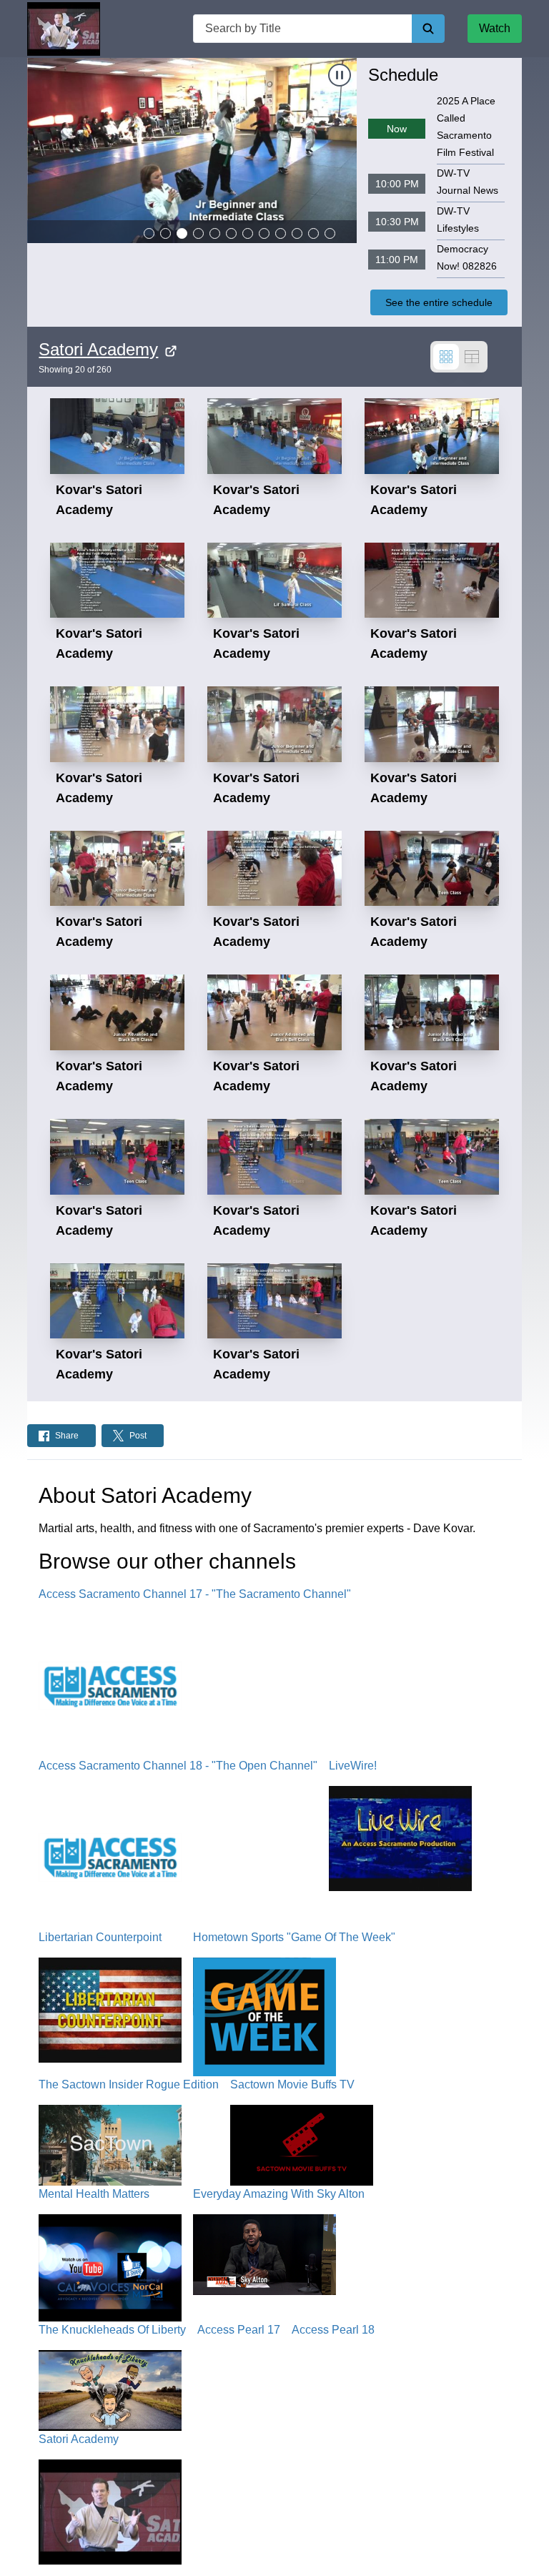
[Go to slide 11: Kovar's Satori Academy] (313, 233)
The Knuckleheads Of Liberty (112, 2330)
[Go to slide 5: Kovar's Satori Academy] (215, 233)
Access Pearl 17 (239, 2330)
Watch (495, 28)
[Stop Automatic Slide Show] (340, 75)
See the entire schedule (439, 302)
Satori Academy (98, 349)
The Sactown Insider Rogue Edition (129, 2084)
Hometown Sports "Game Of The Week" (294, 1937)
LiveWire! (353, 1766)
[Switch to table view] (472, 357)
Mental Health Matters (94, 2194)
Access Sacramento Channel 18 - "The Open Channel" (178, 1766)
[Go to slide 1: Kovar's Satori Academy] (149, 233)
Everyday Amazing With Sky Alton (279, 2194)
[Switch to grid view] (446, 357)
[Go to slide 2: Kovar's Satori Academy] (165, 233)
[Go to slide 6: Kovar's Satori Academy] (231, 233)
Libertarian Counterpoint (100, 1937)
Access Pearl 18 (333, 2330)
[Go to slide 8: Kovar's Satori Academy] (264, 233)
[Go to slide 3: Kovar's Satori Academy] (182, 233)
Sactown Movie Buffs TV (292, 2084)
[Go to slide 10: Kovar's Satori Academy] (297, 233)
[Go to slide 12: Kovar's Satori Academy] (330, 233)
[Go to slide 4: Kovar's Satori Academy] (198, 233)
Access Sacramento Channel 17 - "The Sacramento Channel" (195, 1594)
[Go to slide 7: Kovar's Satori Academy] (248, 233)
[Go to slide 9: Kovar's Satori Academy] (281, 233)
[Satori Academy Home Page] (64, 29)
